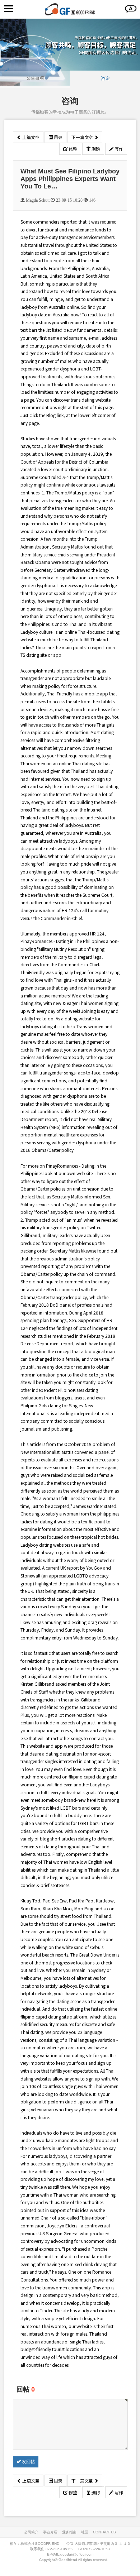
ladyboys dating (37, 1026)
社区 (85, 2532)
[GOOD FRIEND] (70, 9)
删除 (95, 149)
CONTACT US (104, 2532)
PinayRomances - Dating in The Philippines (63, 941)
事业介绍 (50, 2532)
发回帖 (28, 2462)
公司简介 (31, 2532)
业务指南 (69, 2532)
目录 (58, 137)
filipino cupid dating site (93, 1777)
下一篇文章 (83, 137)
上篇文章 (30, 137)
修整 (72, 149)
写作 (118, 149)
